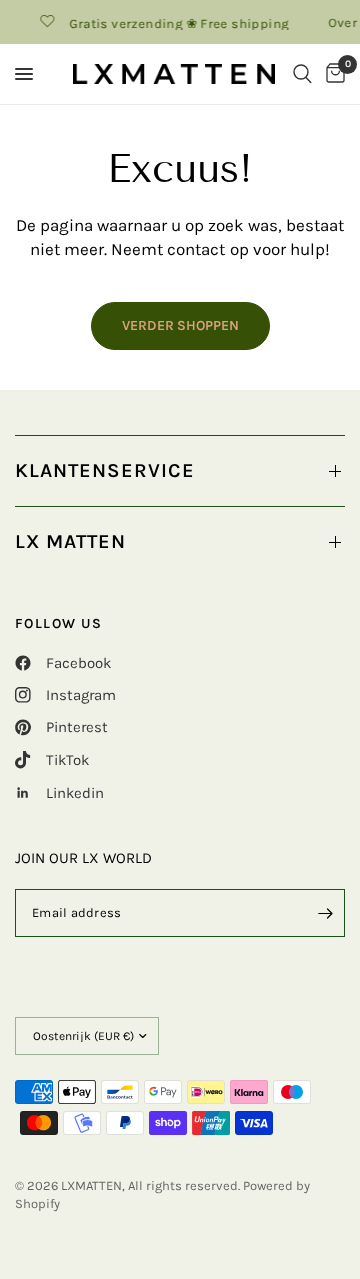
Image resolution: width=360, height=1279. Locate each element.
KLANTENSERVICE (105, 470)
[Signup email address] (325, 913)
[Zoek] (302, 74)
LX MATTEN (70, 541)
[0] (332, 74)
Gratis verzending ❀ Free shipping (176, 23)
